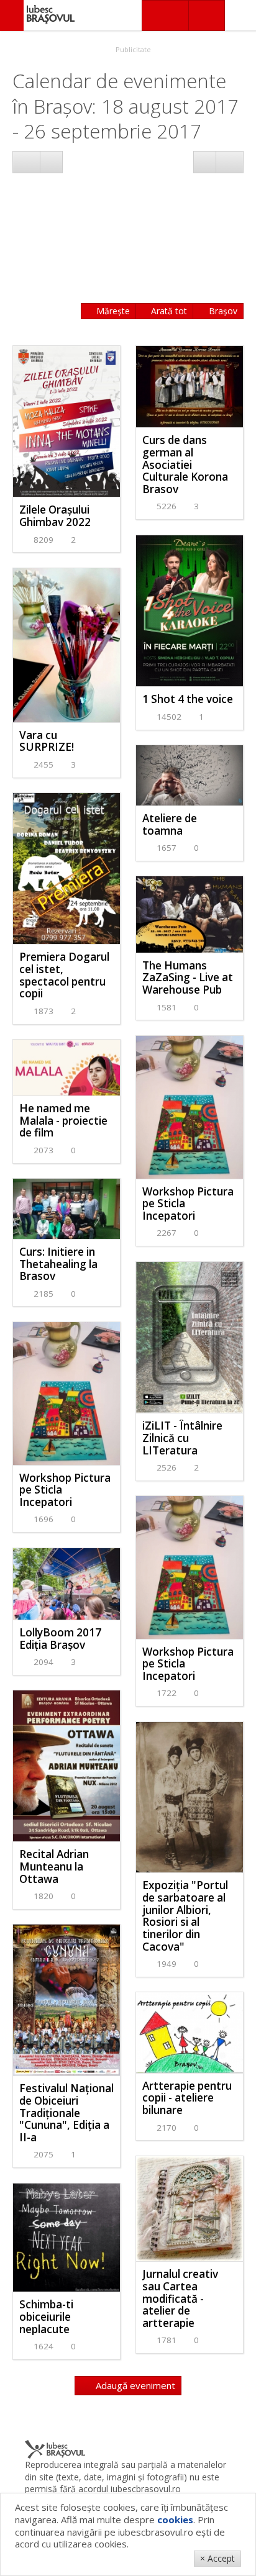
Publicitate (132, 49)
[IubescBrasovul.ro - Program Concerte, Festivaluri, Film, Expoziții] (12, 16)
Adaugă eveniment (134, 2385)
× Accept (217, 2558)
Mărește (112, 311)
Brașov (222, 311)
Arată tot (168, 311)
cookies (175, 2519)
